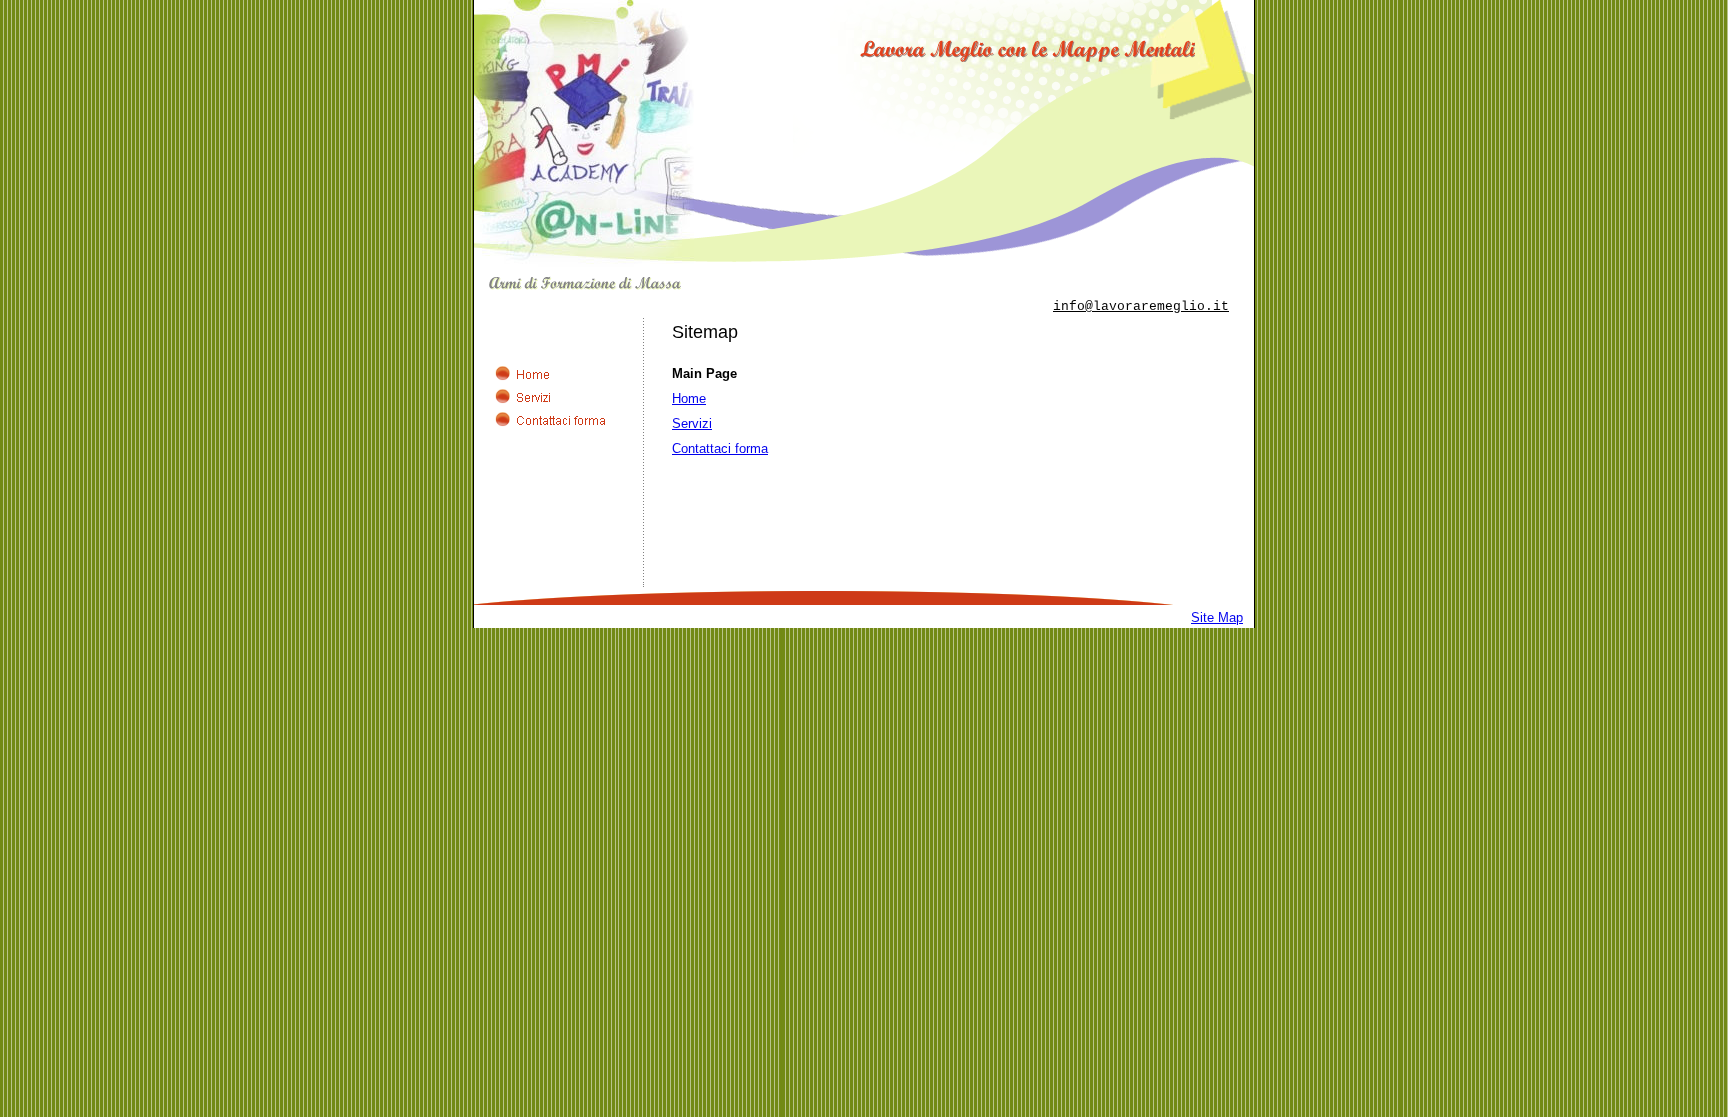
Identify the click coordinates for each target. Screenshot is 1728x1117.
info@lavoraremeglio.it (1141, 306)
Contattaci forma (720, 448)
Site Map (1217, 617)
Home (689, 398)
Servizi (692, 423)
